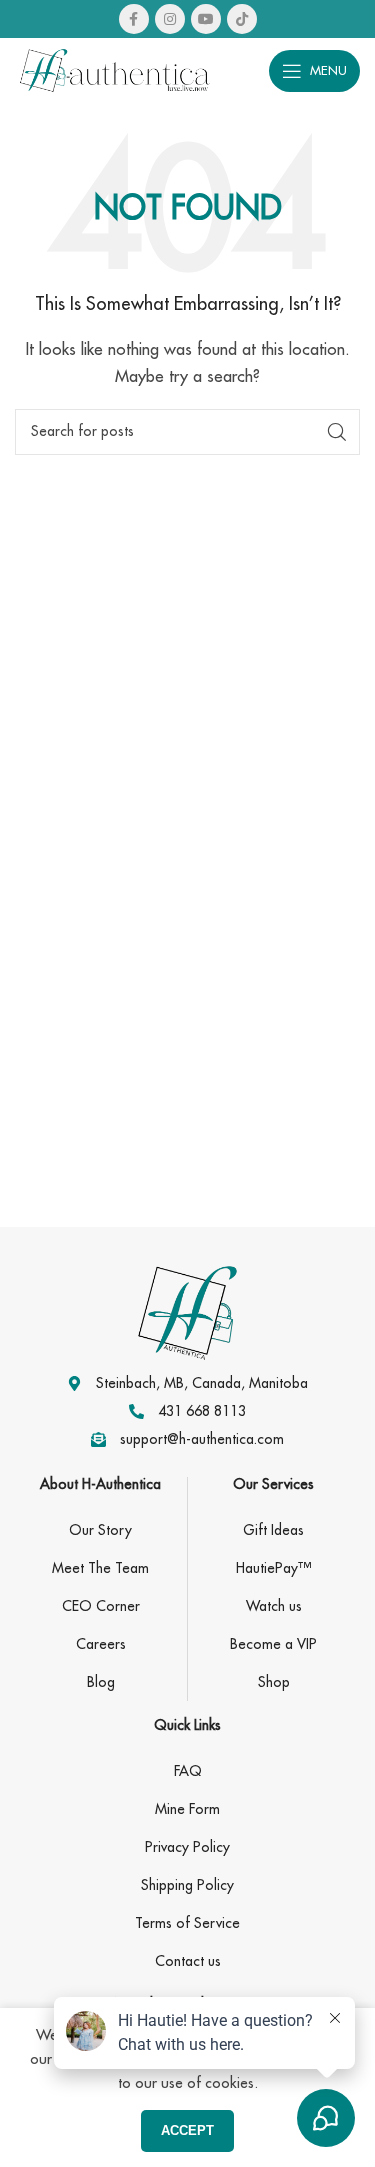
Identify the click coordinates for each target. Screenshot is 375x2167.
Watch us (274, 1606)
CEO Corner (101, 1606)
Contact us (188, 1961)
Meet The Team (100, 1568)
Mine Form (187, 1809)
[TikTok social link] (242, 19)
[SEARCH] (337, 432)
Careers (101, 1644)
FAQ (188, 1771)
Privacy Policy (187, 1847)
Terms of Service (187, 1923)
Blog (101, 1682)
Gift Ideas (273, 1530)
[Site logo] (115, 68)
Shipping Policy (187, 1885)
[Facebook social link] (134, 19)
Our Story (100, 1530)
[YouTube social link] (206, 19)
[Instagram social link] (170, 19)
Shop (274, 1682)
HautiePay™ (273, 1568)
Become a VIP (273, 1644)
